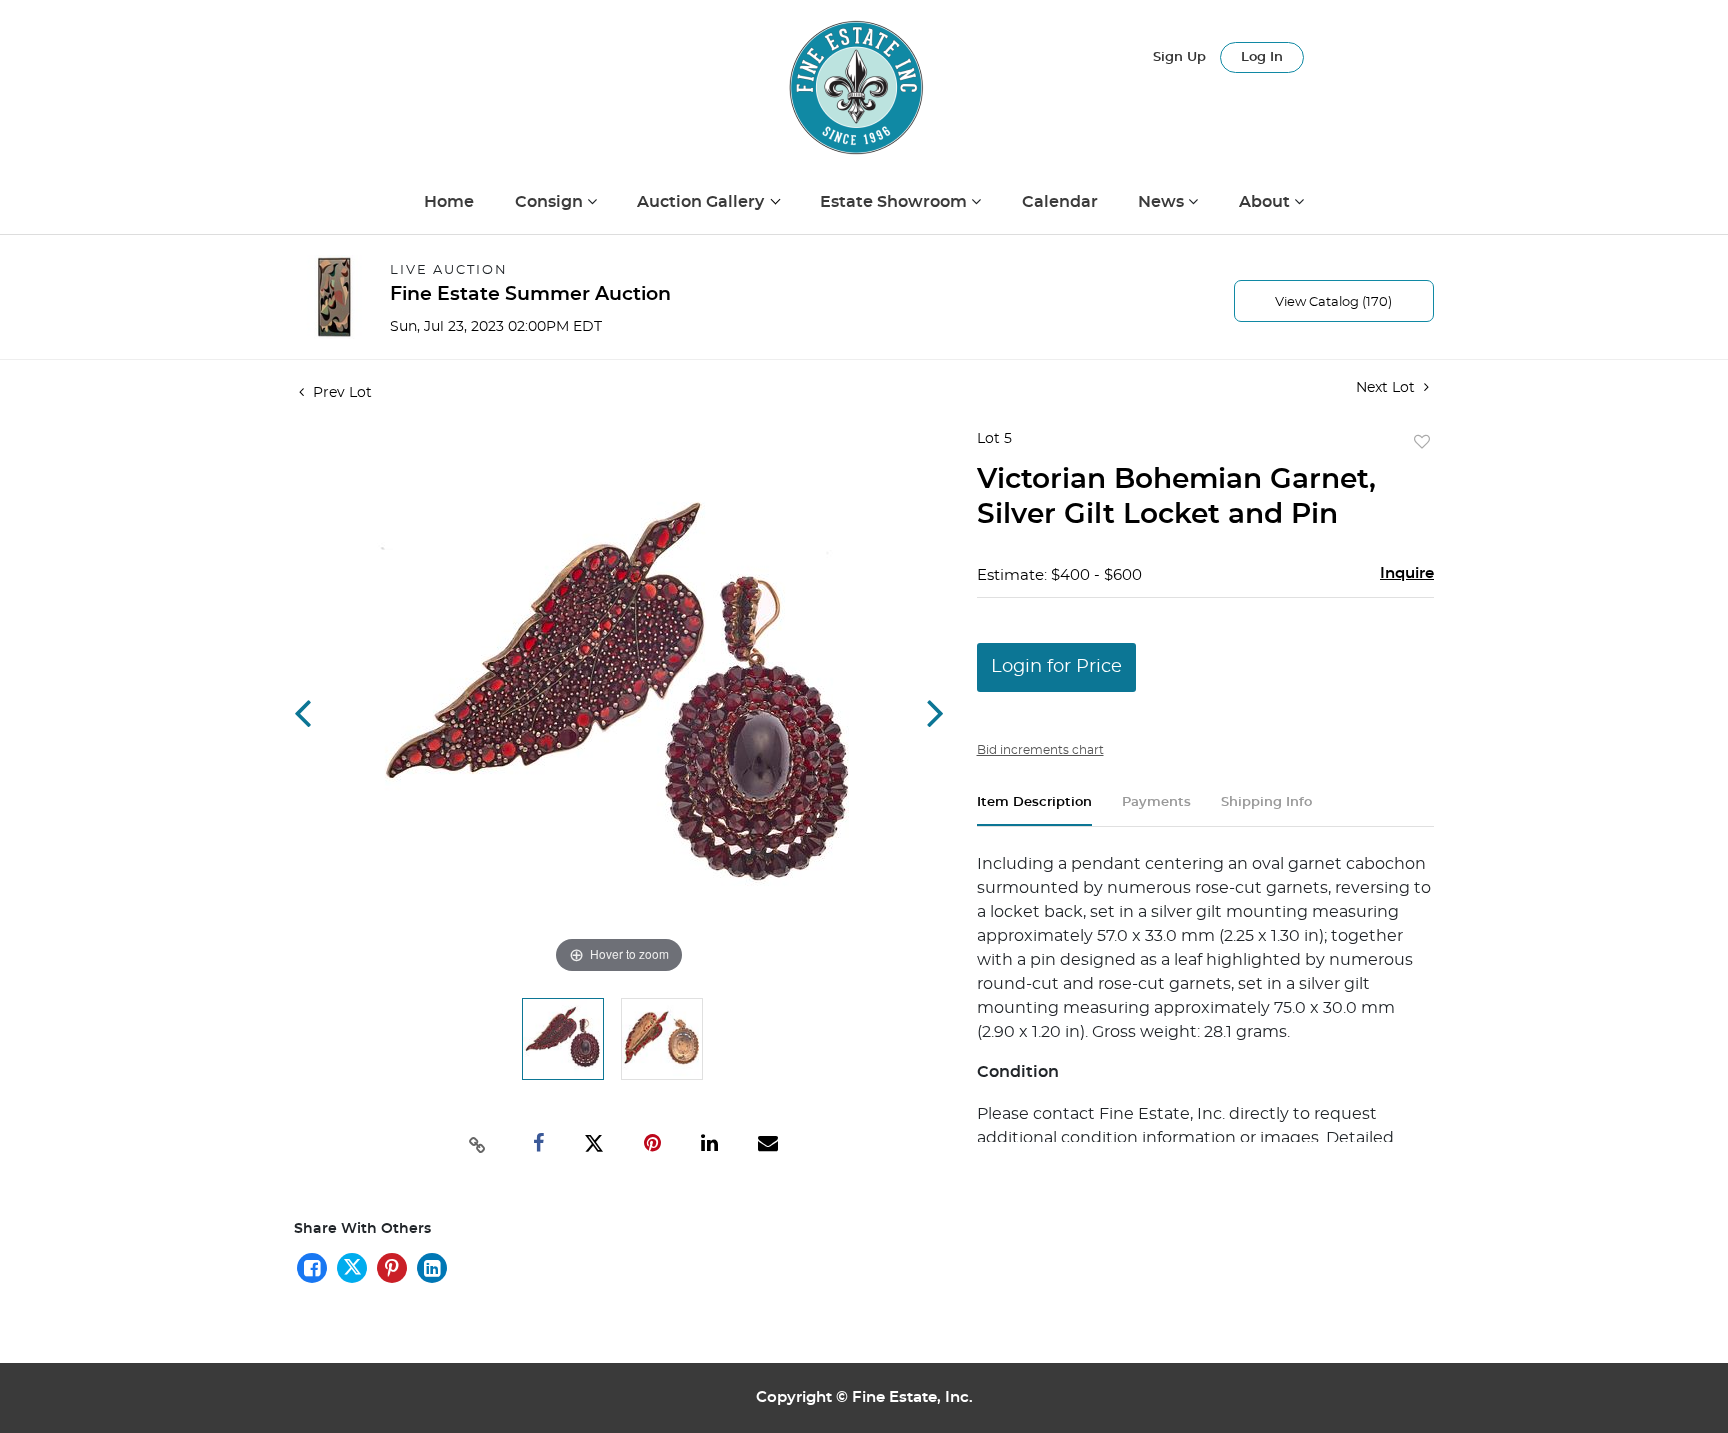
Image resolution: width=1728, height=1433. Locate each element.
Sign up (1179, 57)
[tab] (1034, 810)
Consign (551, 202)
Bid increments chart (1040, 750)
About (1266, 202)
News (1163, 202)
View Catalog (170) (1333, 302)
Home (449, 202)
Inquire (1407, 573)
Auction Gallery (702, 202)
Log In (1262, 57)
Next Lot (1387, 388)
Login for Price (1056, 667)
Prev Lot (340, 393)
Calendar (1060, 202)
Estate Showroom (895, 202)
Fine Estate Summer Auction (530, 294)
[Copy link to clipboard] (478, 1143)
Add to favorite (1422, 443)
